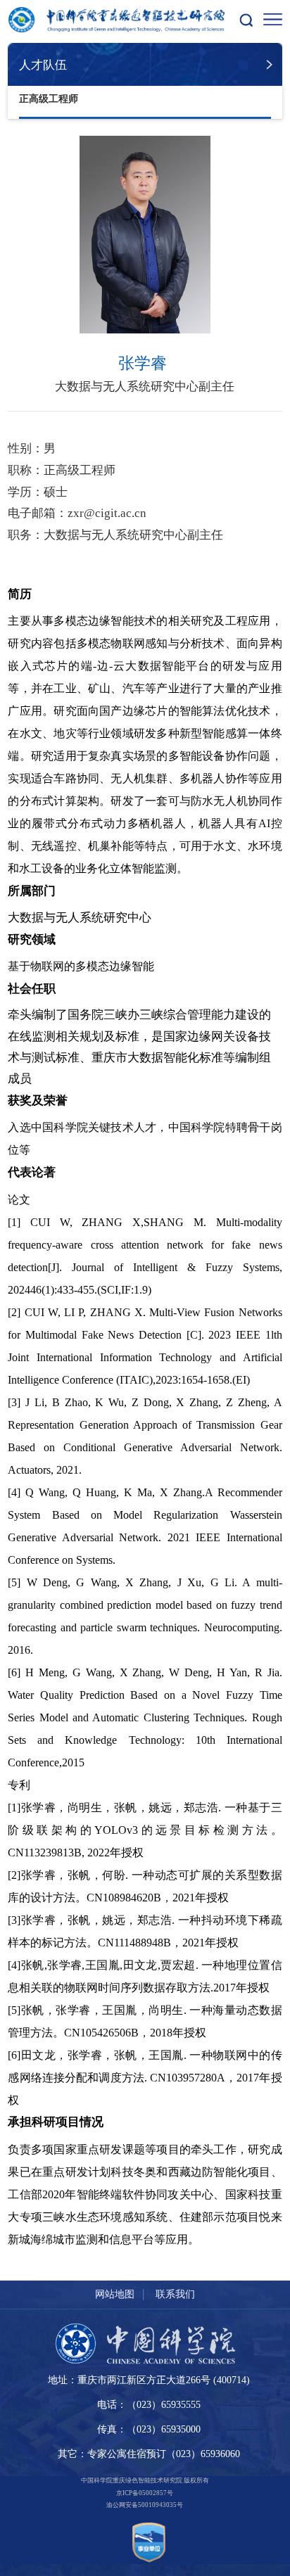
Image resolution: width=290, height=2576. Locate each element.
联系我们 (175, 2294)
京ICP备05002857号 (145, 2493)
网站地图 (115, 2294)
